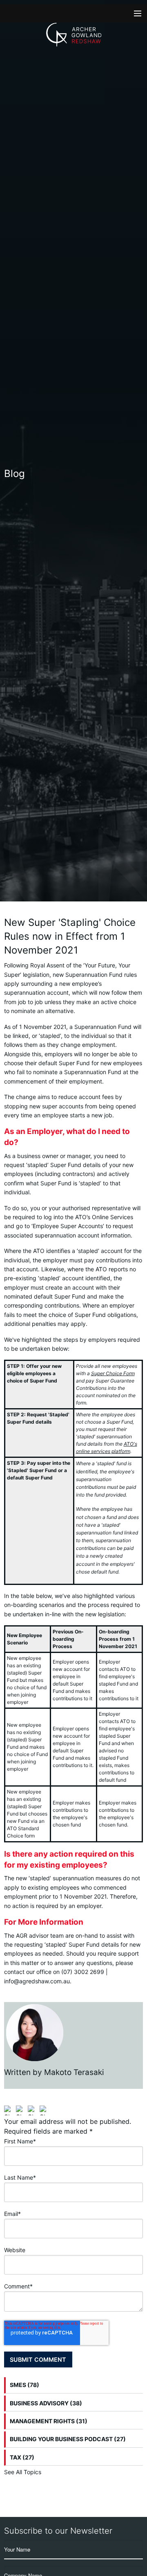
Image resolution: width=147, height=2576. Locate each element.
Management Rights (49, 2421)
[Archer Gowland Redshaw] (74, 35)
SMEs (24, 2385)
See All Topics (23, 2472)
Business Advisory (46, 2403)
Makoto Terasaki (74, 2072)
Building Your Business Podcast (68, 2439)
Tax (22, 2457)
